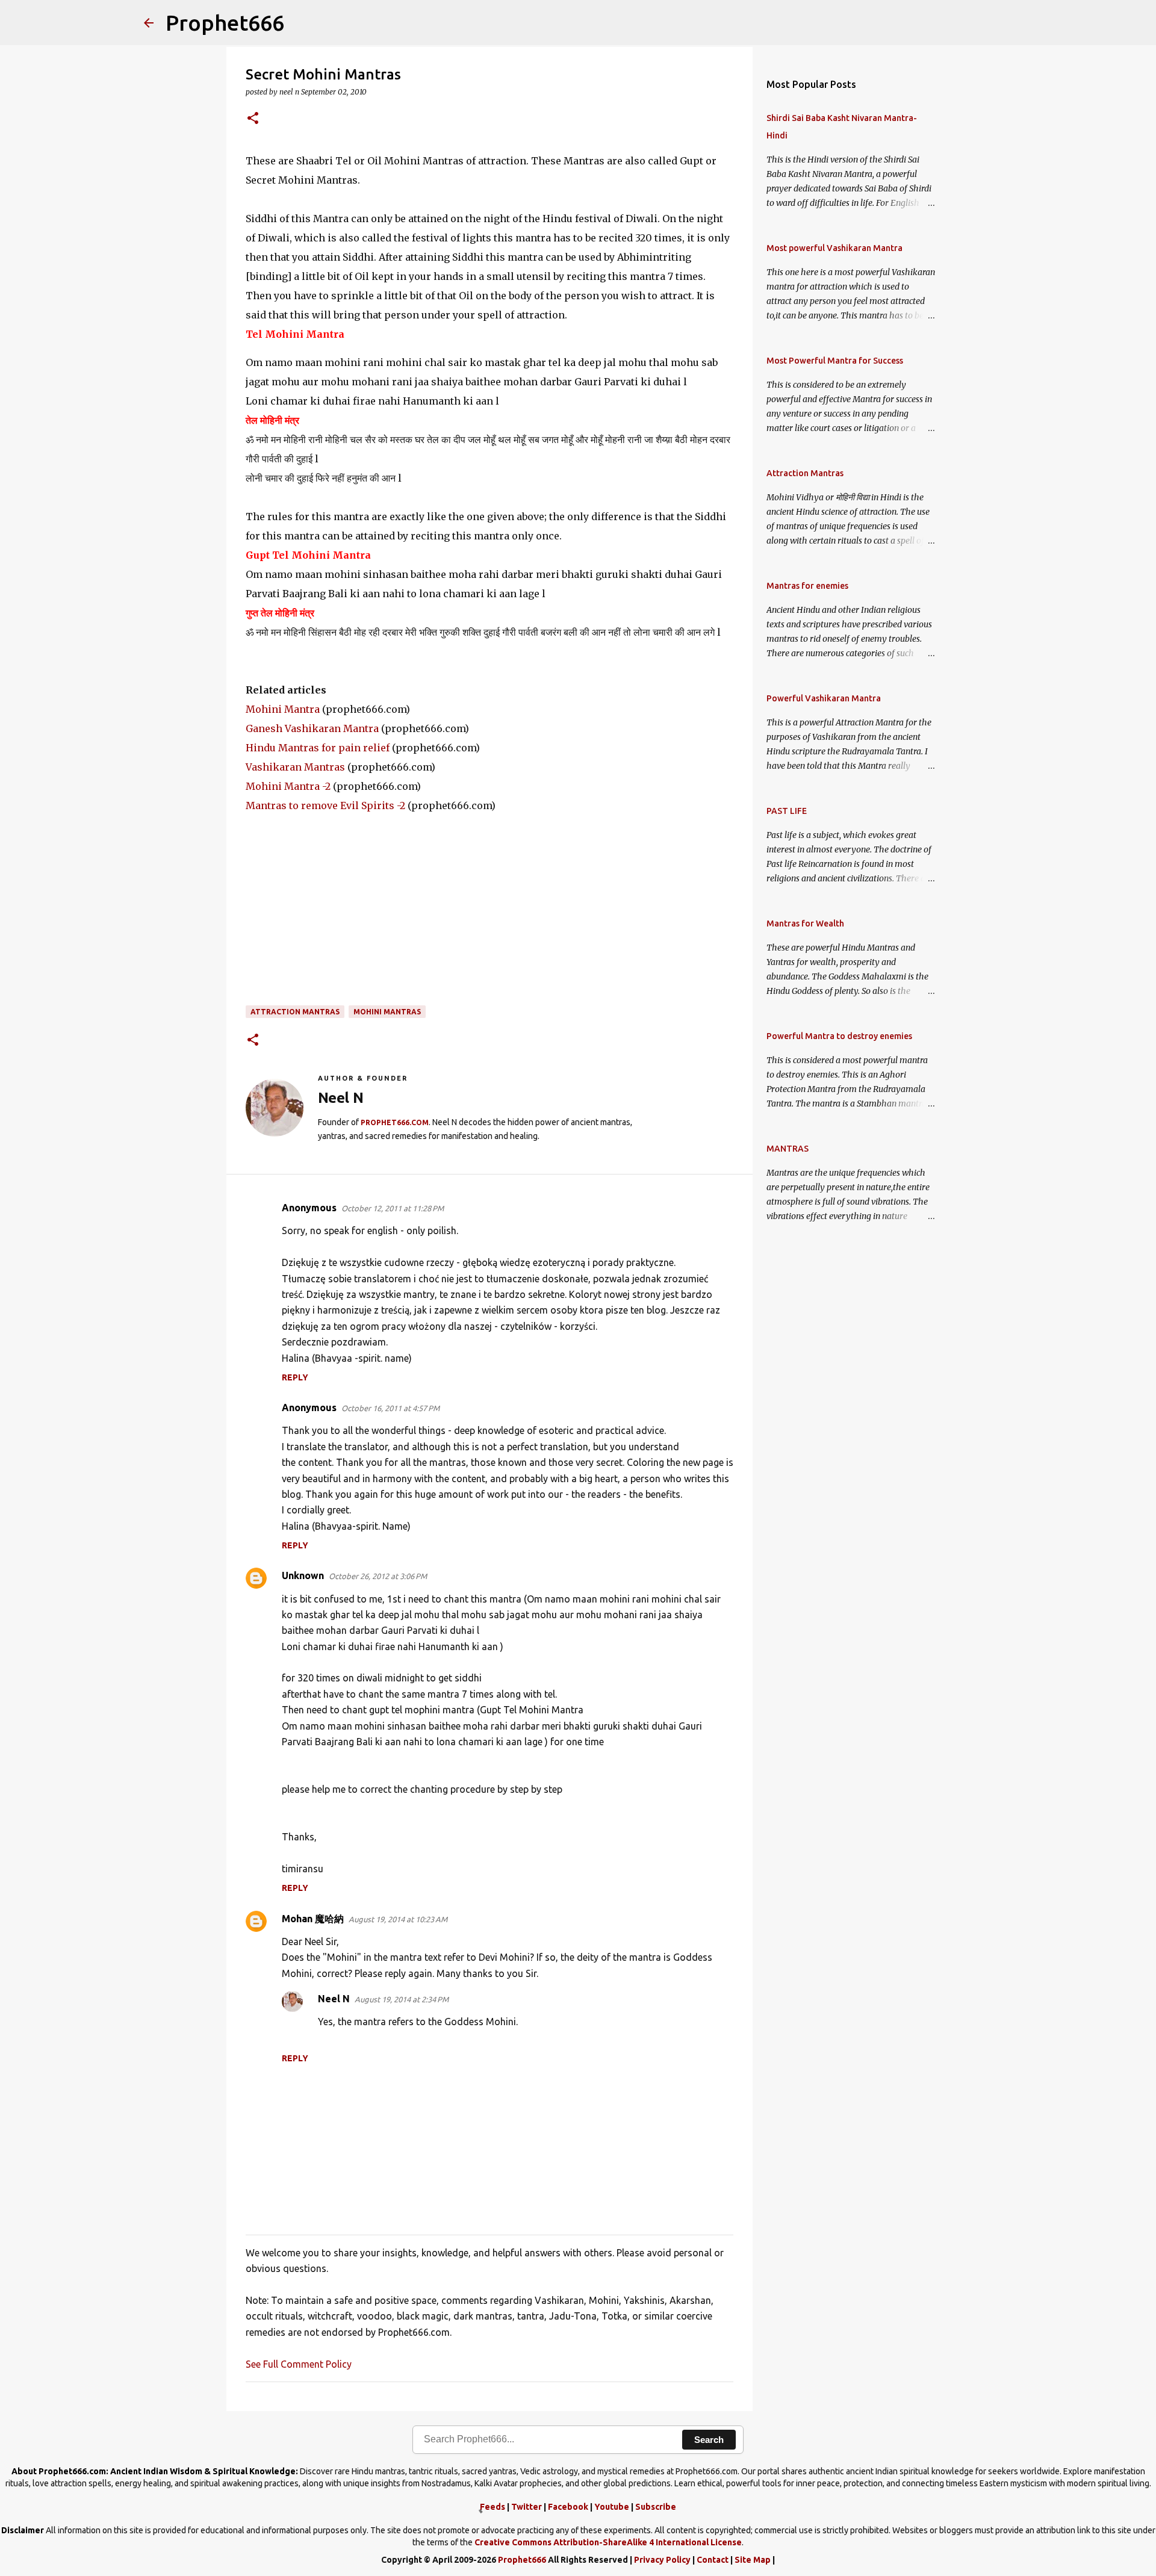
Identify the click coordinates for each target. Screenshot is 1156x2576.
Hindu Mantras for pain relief (318, 748)
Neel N (334, 1999)
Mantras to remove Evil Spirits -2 (325, 805)
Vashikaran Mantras (295, 767)
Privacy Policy (662, 2560)
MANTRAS (788, 1149)
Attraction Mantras (295, 1012)
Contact (713, 2560)
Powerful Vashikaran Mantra (824, 698)
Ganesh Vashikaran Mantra (312, 728)
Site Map (753, 2560)
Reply (295, 1377)
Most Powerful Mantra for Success (835, 361)
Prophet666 (225, 23)
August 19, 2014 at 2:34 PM (402, 1999)
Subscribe (656, 2507)
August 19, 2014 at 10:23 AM (398, 1919)
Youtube (612, 2507)
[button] (253, 119)
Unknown (303, 1575)
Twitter (527, 2507)
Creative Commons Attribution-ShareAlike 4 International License (608, 2542)
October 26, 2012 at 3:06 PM (378, 1576)
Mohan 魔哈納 (313, 1919)
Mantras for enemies (807, 586)
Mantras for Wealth (805, 923)
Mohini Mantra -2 (288, 786)
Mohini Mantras (387, 1012)
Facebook (568, 2507)
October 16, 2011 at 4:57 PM (390, 1408)
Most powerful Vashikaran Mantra (834, 248)
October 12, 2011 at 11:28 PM (393, 1208)
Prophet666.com (395, 1122)
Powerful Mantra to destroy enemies (839, 1036)
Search (709, 2440)
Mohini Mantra (283, 709)
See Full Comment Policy (299, 2364)
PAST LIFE (787, 811)
